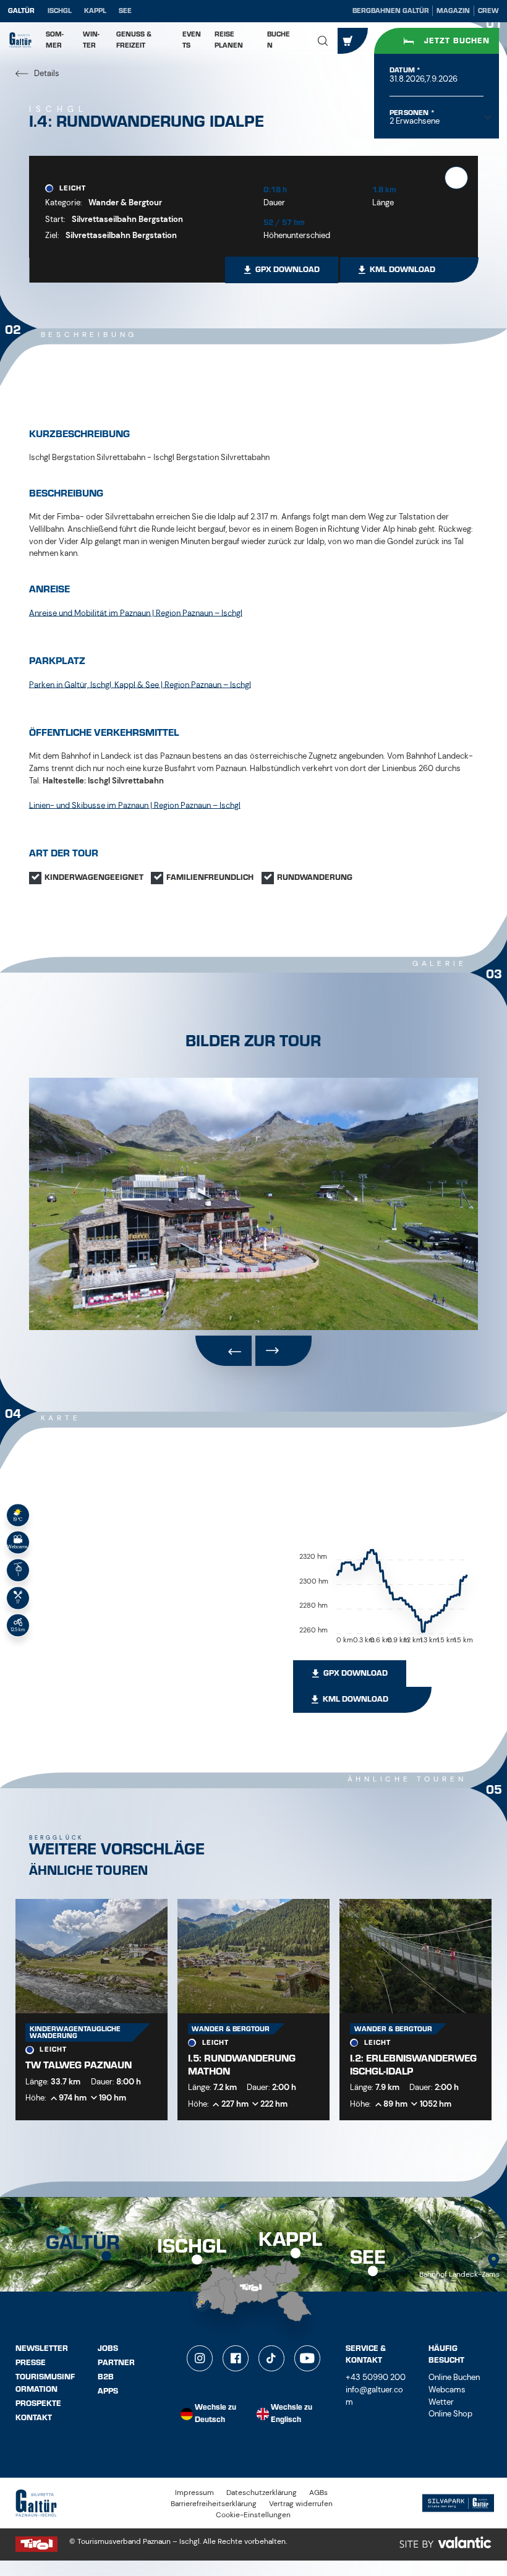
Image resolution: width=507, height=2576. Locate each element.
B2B (106, 2377)
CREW (488, 11)
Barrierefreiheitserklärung (214, 2504)
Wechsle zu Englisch (292, 2414)
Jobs (108, 2348)
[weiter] (283, 1351)
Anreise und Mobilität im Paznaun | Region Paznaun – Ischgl (136, 612)
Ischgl (60, 11)
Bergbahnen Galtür (391, 11)
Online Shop (450, 2414)
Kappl (95, 11)
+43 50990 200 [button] (376, 2377)
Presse (31, 2363)
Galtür (21, 11)
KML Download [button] (403, 270)
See (125, 11)
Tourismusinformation (45, 2383)
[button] (323, 41)
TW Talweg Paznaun (79, 2065)
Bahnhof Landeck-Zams (459, 2275)
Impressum (194, 2493)
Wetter (441, 2402)
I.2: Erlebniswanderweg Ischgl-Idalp (413, 2065)
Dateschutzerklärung (262, 2493)
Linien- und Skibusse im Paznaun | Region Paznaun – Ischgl (135, 805)
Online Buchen (454, 2377)
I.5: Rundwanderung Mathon (242, 2065)
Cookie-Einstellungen (253, 2515)
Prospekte (38, 2403)
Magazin (453, 11)
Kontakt (34, 2418)
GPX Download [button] (288, 270)
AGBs (318, 2493)
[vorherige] (224, 1351)
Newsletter (42, 2348)
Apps (108, 2391)
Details (46, 73)
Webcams (447, 2390)
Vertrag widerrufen (301, 2504)
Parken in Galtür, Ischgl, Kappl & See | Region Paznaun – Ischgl (140, 684)
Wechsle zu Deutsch (215, 2414)
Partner (116, 2363)
